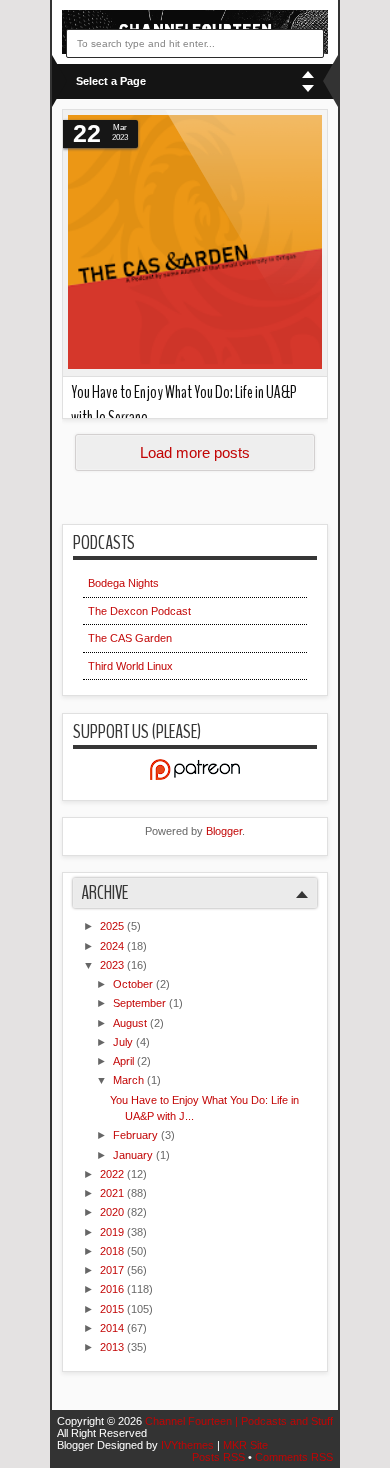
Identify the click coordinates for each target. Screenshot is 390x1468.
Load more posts (195, 452)
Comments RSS (294, 1457)
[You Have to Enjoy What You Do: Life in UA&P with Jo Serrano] (195, 243)
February (137, 1135)
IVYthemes (189, 1445)
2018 (113, 1251)
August (131, 1023)
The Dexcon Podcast (139, 611)
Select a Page (111, 81)
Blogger (224, 831)
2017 (113, 1270)
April (125, 1061)
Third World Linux (130, 666)
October (134, 984)
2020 (113, 1212)
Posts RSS (220, 1457)
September (141, 1003)
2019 (113, 1232)
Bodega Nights (123, 583)
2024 (113, 946)
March (130, 1080)
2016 (113, 1289)
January (134, 1155)
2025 (113, 926)
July (124, 1042)
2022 (113, 1174)
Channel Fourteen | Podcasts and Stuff (239, 1421)
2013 (113, 1347)
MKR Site (245, 1445)
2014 (113, 1328)
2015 (113, 1309)
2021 (113, 1193)
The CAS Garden (130, 638)
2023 (113, 965)
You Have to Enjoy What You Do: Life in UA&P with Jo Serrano (184, 405)
